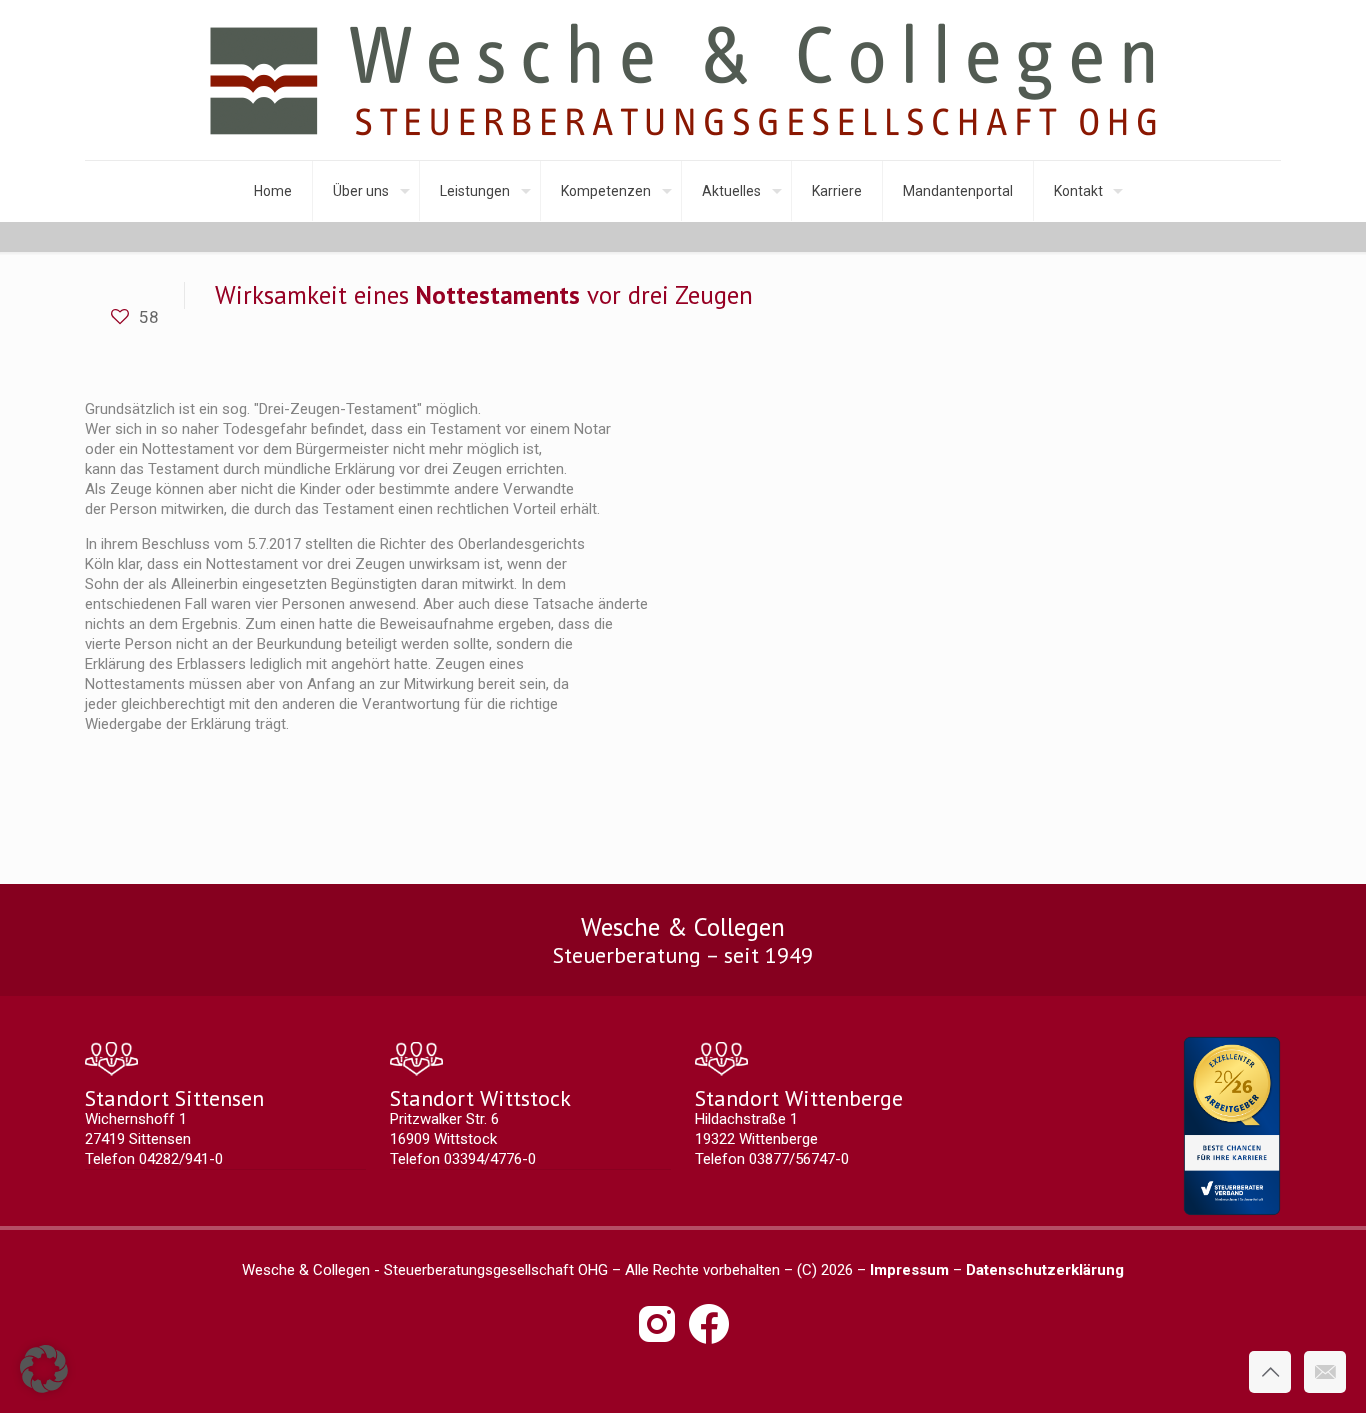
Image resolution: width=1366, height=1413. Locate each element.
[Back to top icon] (1270, 1372)
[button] (44, 1369)
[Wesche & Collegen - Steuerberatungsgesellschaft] (683, 80)
